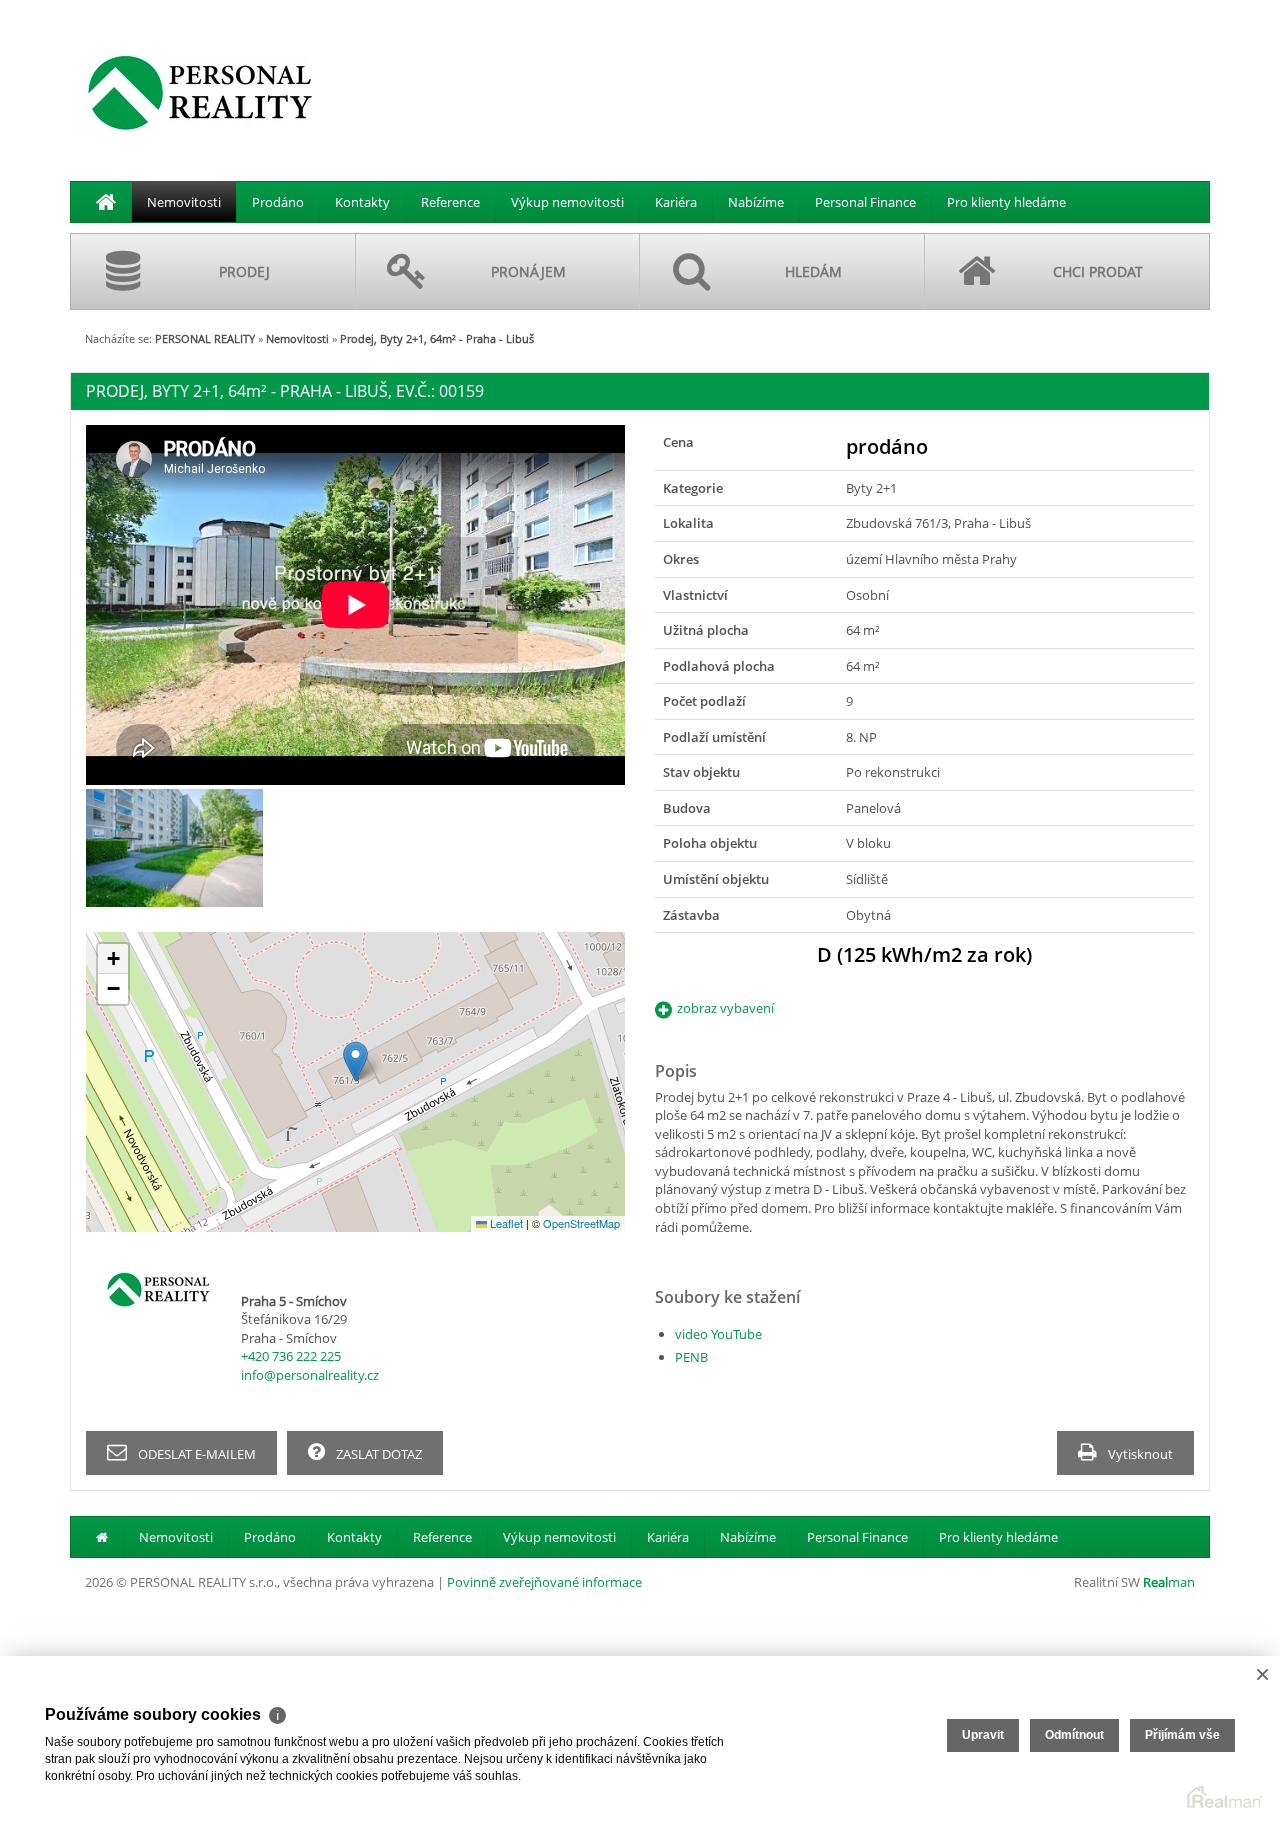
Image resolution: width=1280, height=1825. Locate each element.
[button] (355, 1061)
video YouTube (718, 1334)
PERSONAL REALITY (205, 338)
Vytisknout (1139, 1454)
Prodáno (278, 202)
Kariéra (676, 202)
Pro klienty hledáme (1006, 202)
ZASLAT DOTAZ (377, 1454)
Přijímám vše (1182, 1735)
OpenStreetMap (581, 1223)
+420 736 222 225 (291, 1356)
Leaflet (505, 1223)
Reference (450, 202)
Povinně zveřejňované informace (544, 1582)
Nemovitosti (184, 202)
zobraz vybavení (725, 1008)
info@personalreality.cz (310, 1375)
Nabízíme (756, 202)
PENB (691, 1357)
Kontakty (362, 202)
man (1169, 1582)
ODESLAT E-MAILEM (195, 1454)
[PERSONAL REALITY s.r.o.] (200, 92)
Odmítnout (1074, 1735)
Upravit (983, 1735)
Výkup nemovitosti (567, 202)
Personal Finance (865, 202)
